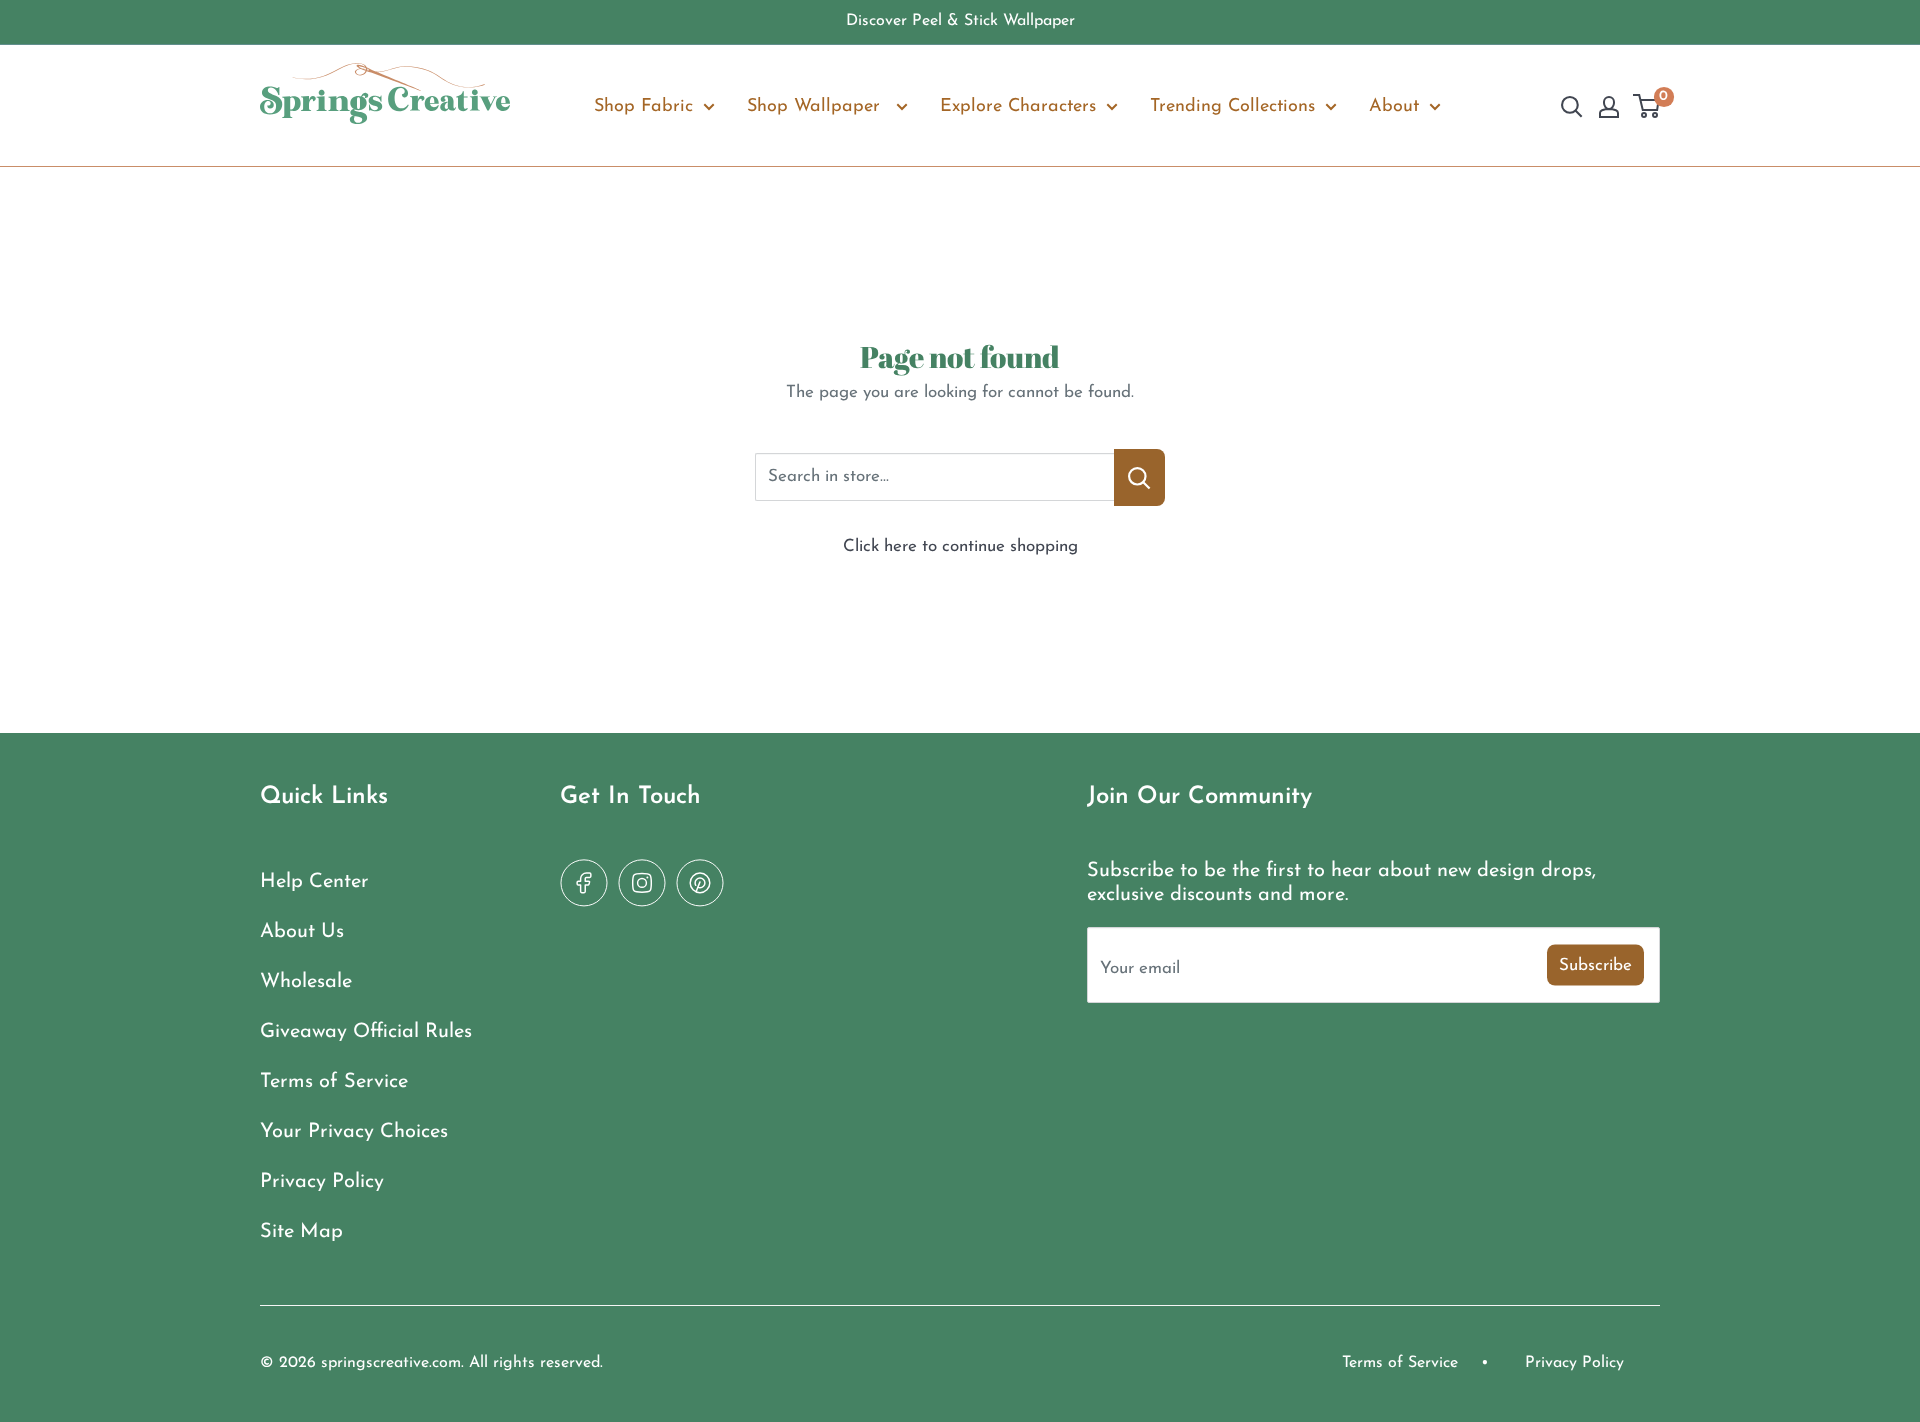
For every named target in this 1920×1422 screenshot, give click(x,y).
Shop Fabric (643, 106)
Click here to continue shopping (960, 546)
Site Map (301, 1232)
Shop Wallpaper (816, 106)
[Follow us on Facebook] (584, 883)
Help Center (314, 882)
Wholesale (306, 982)
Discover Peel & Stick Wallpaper (960, 21)
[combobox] (934, 477)
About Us (302, 932)
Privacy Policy (322, 1182)
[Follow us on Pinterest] (700, 883)
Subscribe (1595, 964)
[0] (1647, 107)
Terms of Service (334, 1082)
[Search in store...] (1139, 477)
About (1394, 106)
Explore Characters (1018, 106)
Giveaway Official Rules (366, 1032)
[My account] (1609, 107)
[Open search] (1572, 107)
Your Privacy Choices (354, 1132)
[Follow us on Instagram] (642, 883)
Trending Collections (1232, 106)
